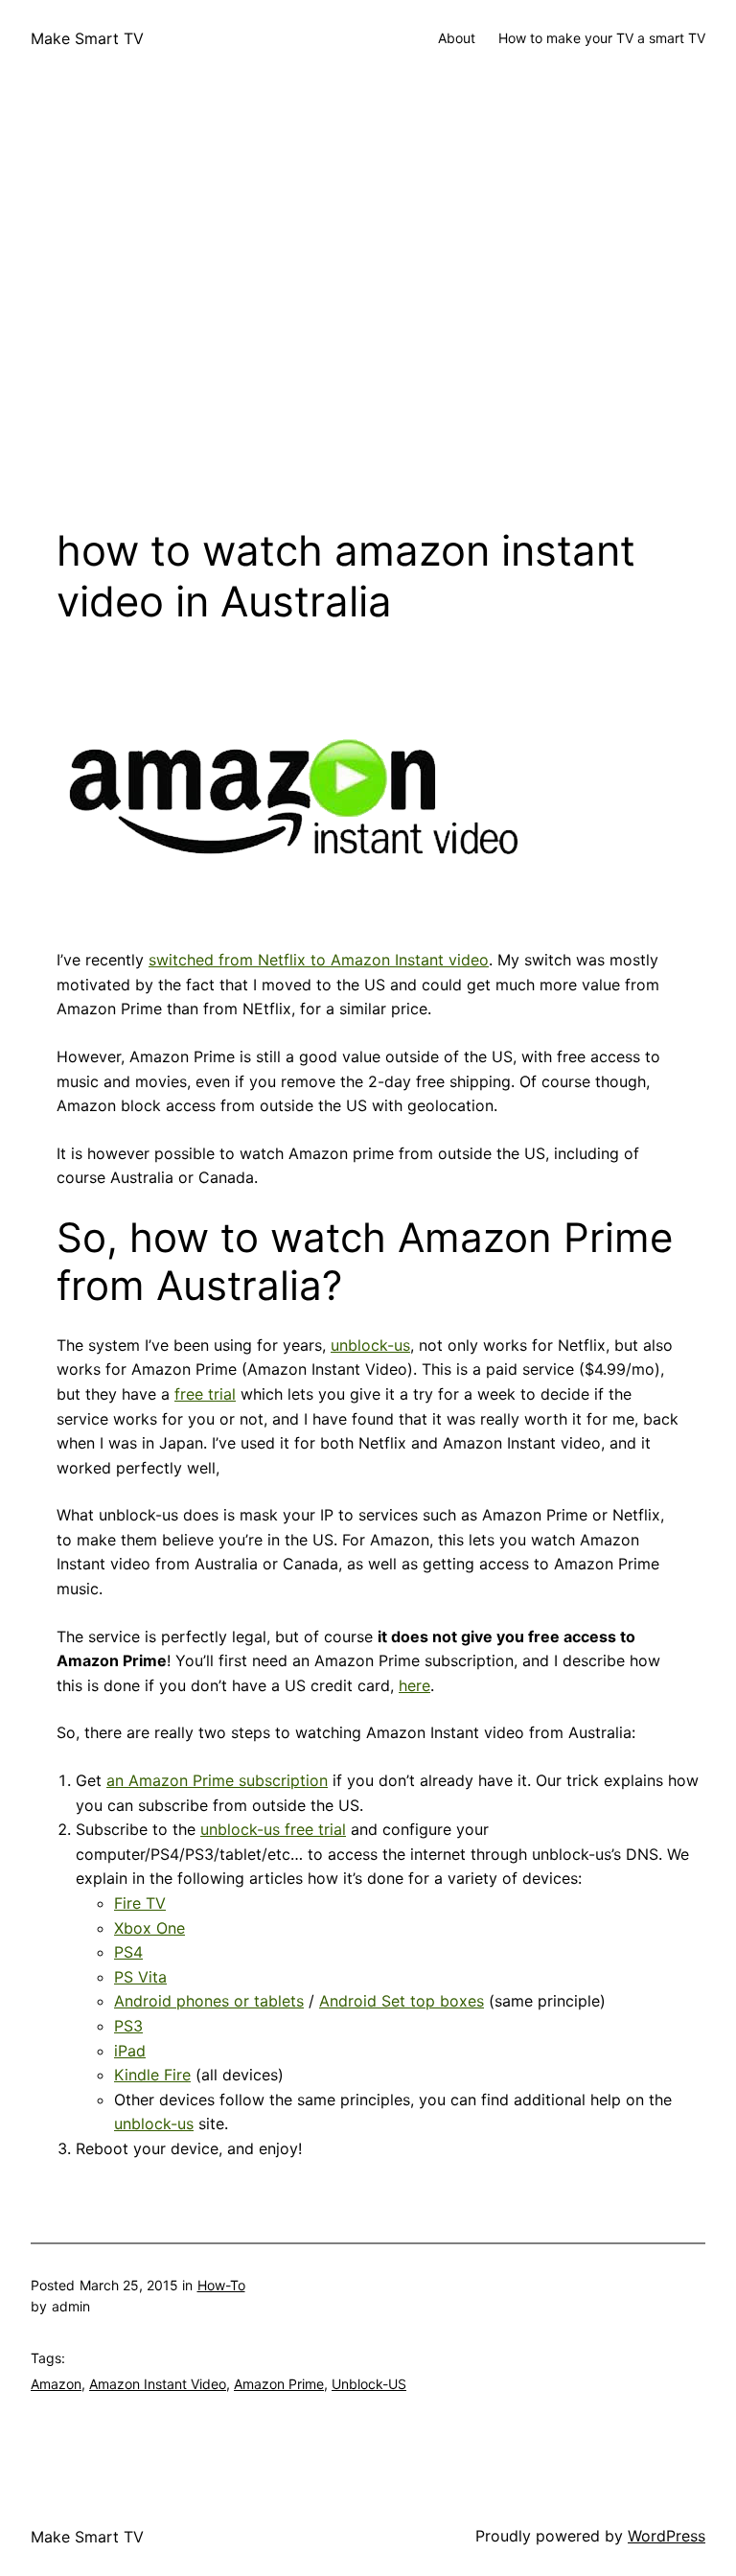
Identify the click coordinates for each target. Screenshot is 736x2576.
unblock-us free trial (273, 1829)
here (414, 1685)
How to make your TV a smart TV (602, 38)
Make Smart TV (87, 38)
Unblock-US (369, 2384)
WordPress (667, 2536)
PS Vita (140, 1977)
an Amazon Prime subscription (217, 1780)
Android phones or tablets (209, 2001)
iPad (130, 2051)
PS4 (128, 1952)
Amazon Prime (279, 2384)
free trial (205, 1394)
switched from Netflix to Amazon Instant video (319, 960)
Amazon (56, 2384)
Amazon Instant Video (158, 2384)
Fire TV (140, 1903)
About (457, 38)
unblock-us (370, 1345)
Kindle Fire (152, 2075)
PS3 (128, 2026)
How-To (221, 2285)
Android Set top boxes (402, 2001)
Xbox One (149, 1928)
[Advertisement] (368, 334)
